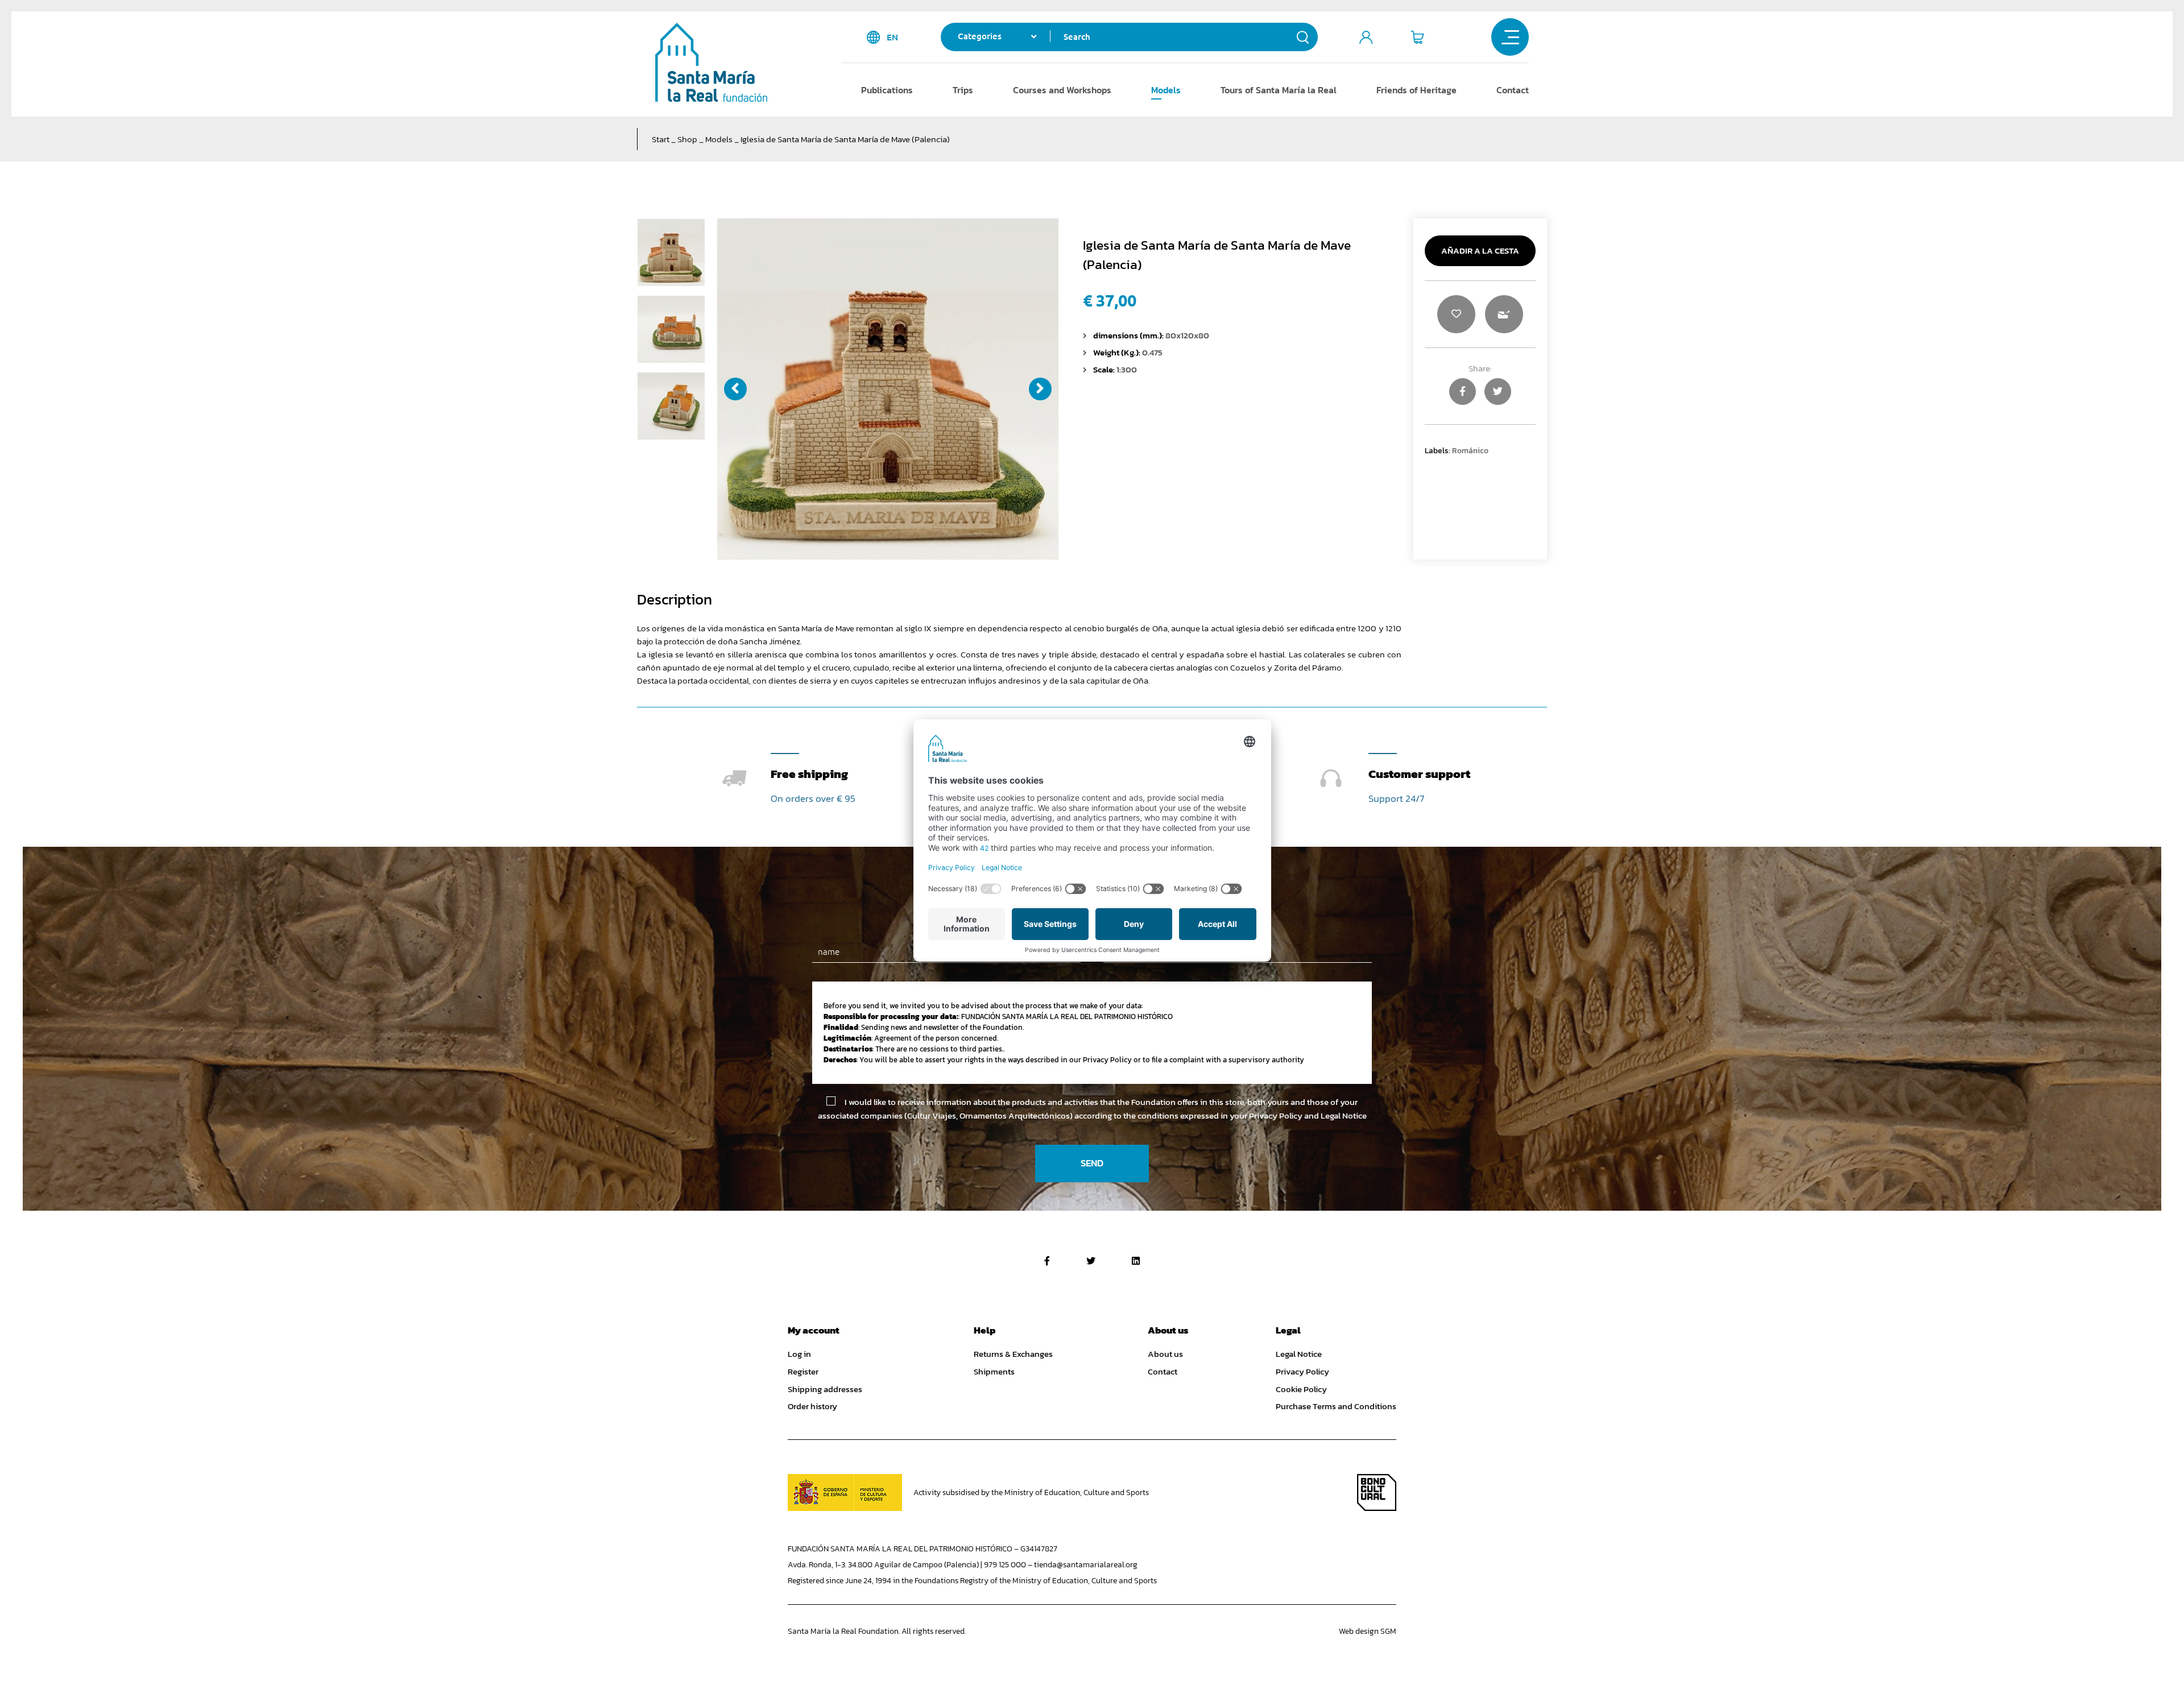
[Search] (1303, 37)
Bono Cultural (1377, 1492)
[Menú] (1510, 37)
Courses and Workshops (1062, 90)
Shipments (994, 1372)
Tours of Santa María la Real (1279, 90)
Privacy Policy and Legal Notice (1308, 1115)
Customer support (1419, 774)
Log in (799, 1354)
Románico (1470, 450)
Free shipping (809, 774)
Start (661, 139)
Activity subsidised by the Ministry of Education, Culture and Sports (1031, 1492)
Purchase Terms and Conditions (1336, 1406)
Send (1092, 1163)
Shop (687, 139)
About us (1165, 1354)
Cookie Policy (1301, 1389)
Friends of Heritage (1416, 90)
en (892, 37)
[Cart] (1417, 37)
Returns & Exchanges (1013, 1354)
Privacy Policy (1302, 1372)
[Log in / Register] (1366, 37)
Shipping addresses (825, 1389)
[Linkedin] (1136, 1261)
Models (1166, 90)
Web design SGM (1368, 1631)
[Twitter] (1091, 1261)
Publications (887, 90)
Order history (812, 1406)
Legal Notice (1299, 1354)
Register (803, 1372)
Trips (963, 90)
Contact (1513, 90)
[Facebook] (1047, 1261)
